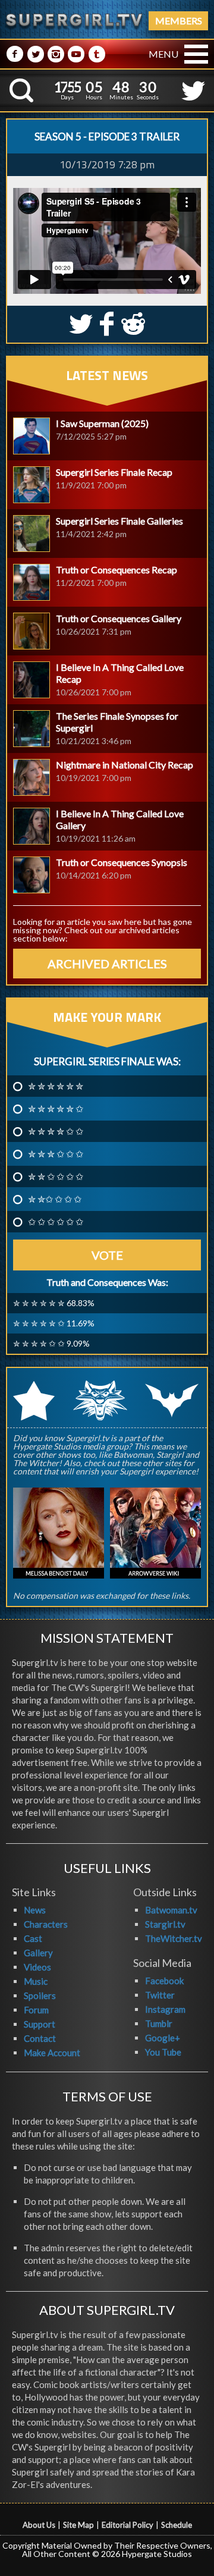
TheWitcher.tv (174, 1938)
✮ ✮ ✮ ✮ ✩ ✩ (56, 1131)
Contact (40, 2038)
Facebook (164, 1981)
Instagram (165, 2009)
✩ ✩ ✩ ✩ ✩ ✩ (56, 1222)
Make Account (52, 2053)
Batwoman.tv (171, 1910)
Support (40, 2024)
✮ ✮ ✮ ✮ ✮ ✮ (56, 1086)
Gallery (38, 1953)
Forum (36, 2010)
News (35, 1910)
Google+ (163, 2038)
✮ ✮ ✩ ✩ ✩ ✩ (56, 1176)
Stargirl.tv (165, 1924)
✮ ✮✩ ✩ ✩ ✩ (55, 1199)
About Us (39, 2525)
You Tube (163, 2052)
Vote (107, 1255)
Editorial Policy (128, 2525)
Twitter (160, 1995)
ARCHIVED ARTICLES (107, 964)
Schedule (177, 2525)
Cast (33, 1938)
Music (36, 1981)
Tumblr (159, 2023)
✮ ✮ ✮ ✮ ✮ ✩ (56, 1109)
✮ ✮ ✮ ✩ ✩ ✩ (56, 1154)
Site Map (78, 2525)
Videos (37, 1967)
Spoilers (40, 1995)
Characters (46, 1924)
